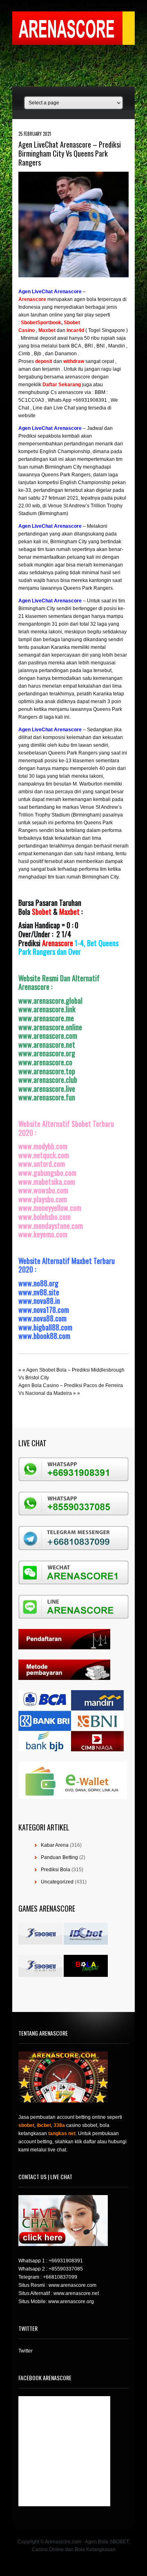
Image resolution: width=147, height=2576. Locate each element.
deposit (44, 361)
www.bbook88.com (44, 1336)
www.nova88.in (39, 1301)
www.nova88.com (42, 1318)
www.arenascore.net (47, 1045)
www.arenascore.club (48, 1080)
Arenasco (30, 299)
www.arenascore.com (48, 1036)
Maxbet (69, 912)
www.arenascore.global (50, 1000)
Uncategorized (57, 1882)
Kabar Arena (55, 1845)
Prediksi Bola (56, 1870)
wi (66, 361)
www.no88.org (38, 1283)
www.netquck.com (44, 1155)
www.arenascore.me (46, 1018)
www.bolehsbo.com (45, 1217)
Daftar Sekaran (60, 385)
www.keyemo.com (43, 1234)
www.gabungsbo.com (47, 1173)
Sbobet (42, 912)
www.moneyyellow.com (50, 1208)
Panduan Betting (59, 1857)
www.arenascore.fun (47, 1097)
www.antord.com (42, 1164)
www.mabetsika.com (47, 1182)
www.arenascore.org (47, 1053)
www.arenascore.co (45, 1062)
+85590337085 (66, 2269)
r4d (80, 330)
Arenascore (58, 943)
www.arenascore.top (47, 1071)
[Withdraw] (63, 361)
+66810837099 (60, 2277)
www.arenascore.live (47, 1089)
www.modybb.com (43, 1146)
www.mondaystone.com (51, 1226)
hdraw (77, 361)
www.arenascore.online (50, 1027)
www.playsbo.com (43, 1199)
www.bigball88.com (45, 1327)
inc (70, 330)
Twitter (26, 2351)
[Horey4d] (66, 330)
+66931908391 (66, 2261)
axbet (49, 330)
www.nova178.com (44, 1310)
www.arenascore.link (47, 1009)
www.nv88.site (39, 1292)
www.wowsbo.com (43, 1190)
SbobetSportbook (41, 323)
